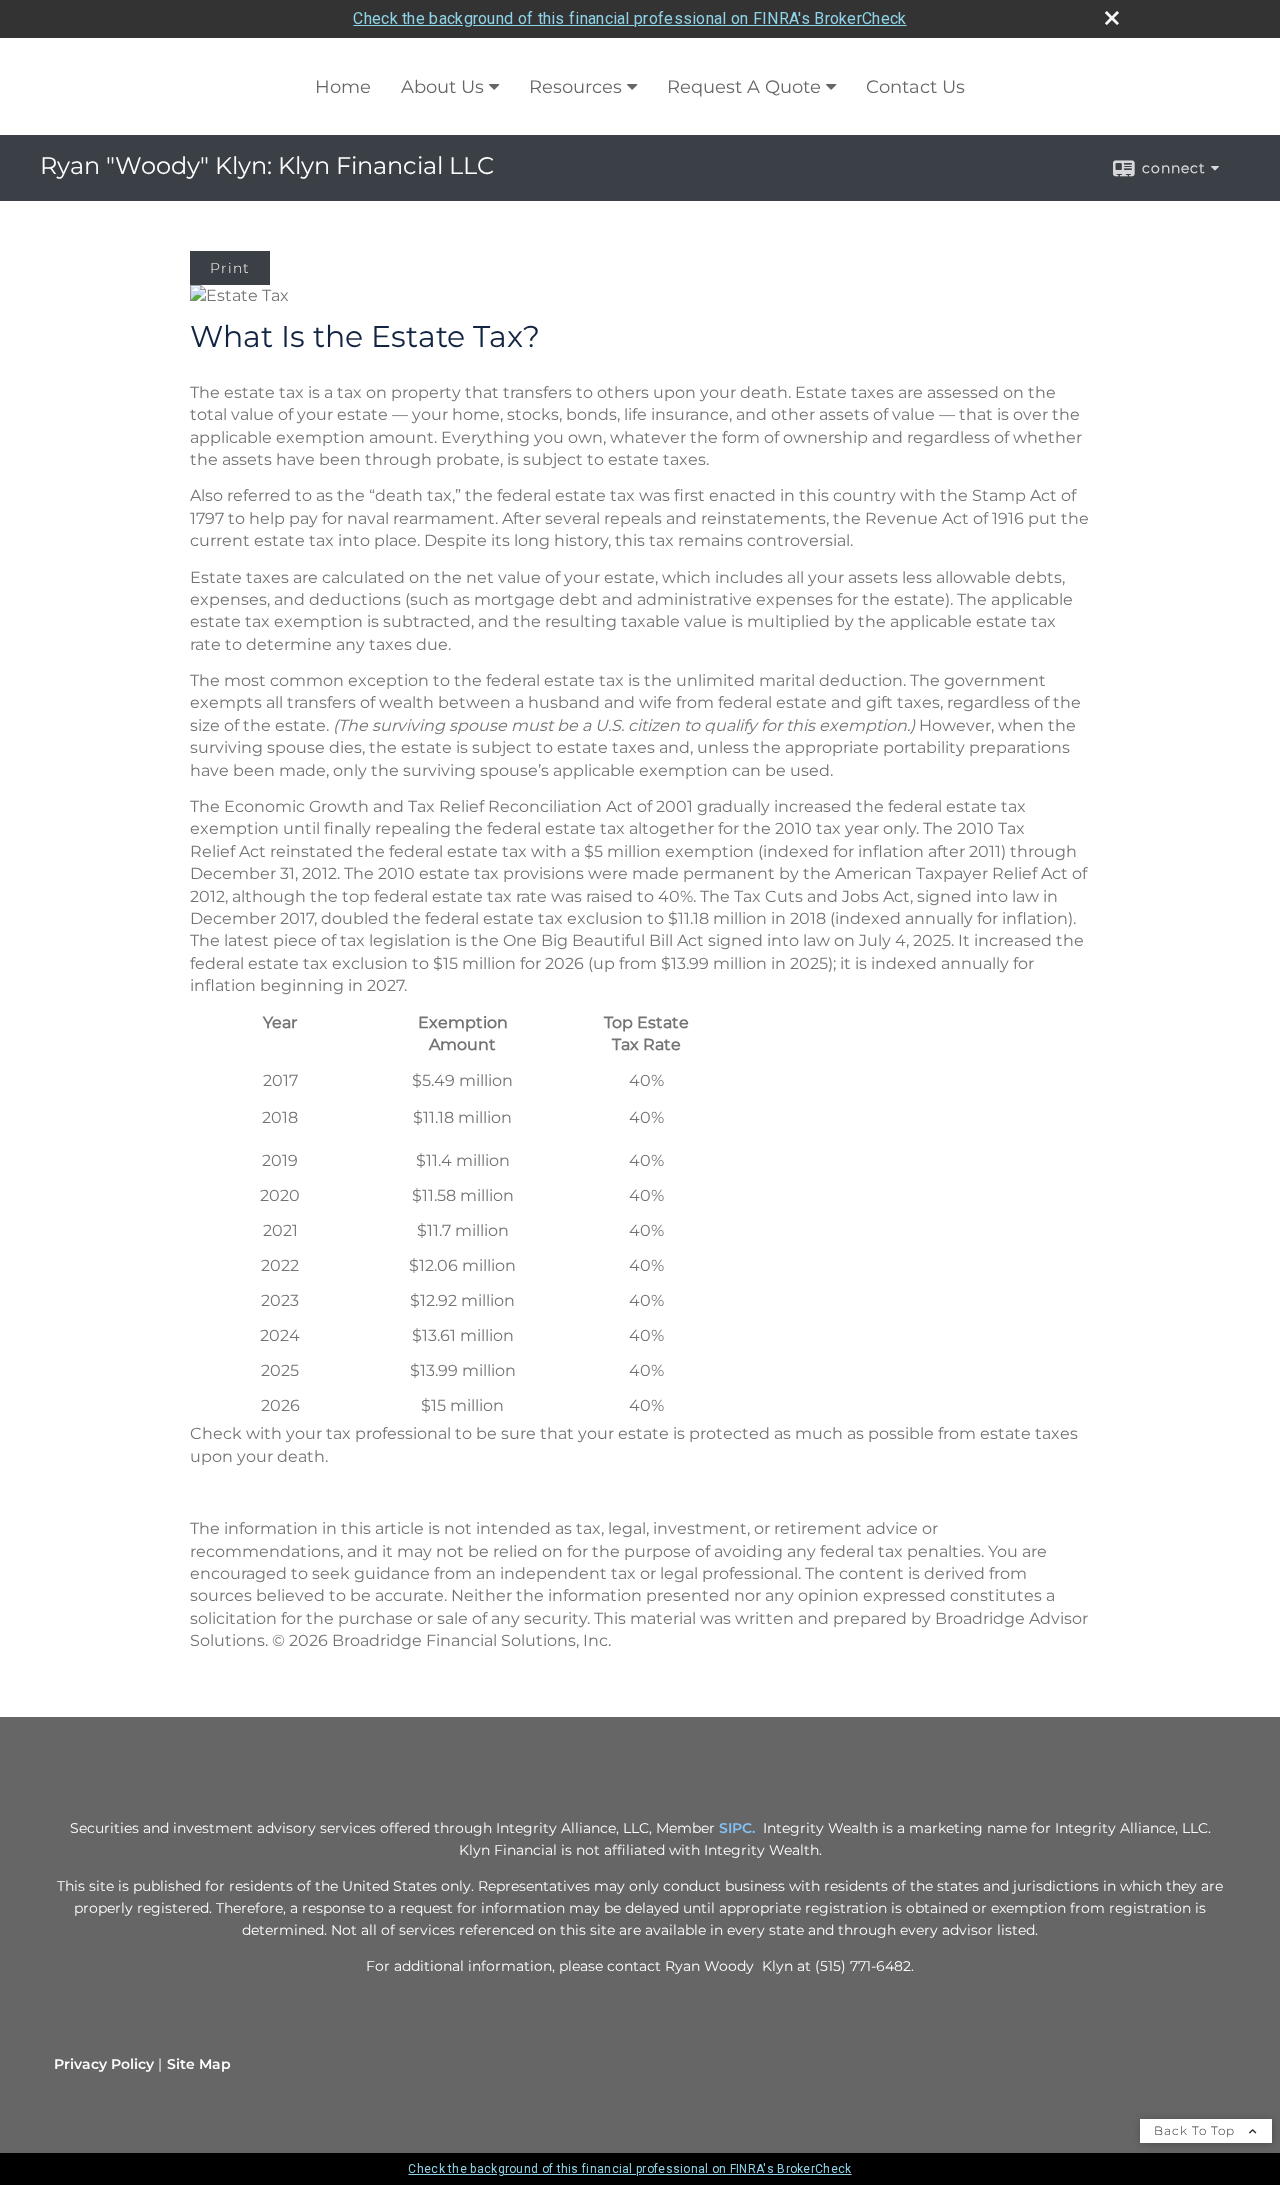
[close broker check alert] (1112, 18)
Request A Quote (744, 87)
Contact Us (915, 87)
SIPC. (737, 1828)
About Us (442, 87)
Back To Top (1196, 2130)
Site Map (199, 2064)
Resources (575, 87)
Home (343, 87)
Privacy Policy (104, 2064)
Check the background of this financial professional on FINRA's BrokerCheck (629, 18)
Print (230, 268)
